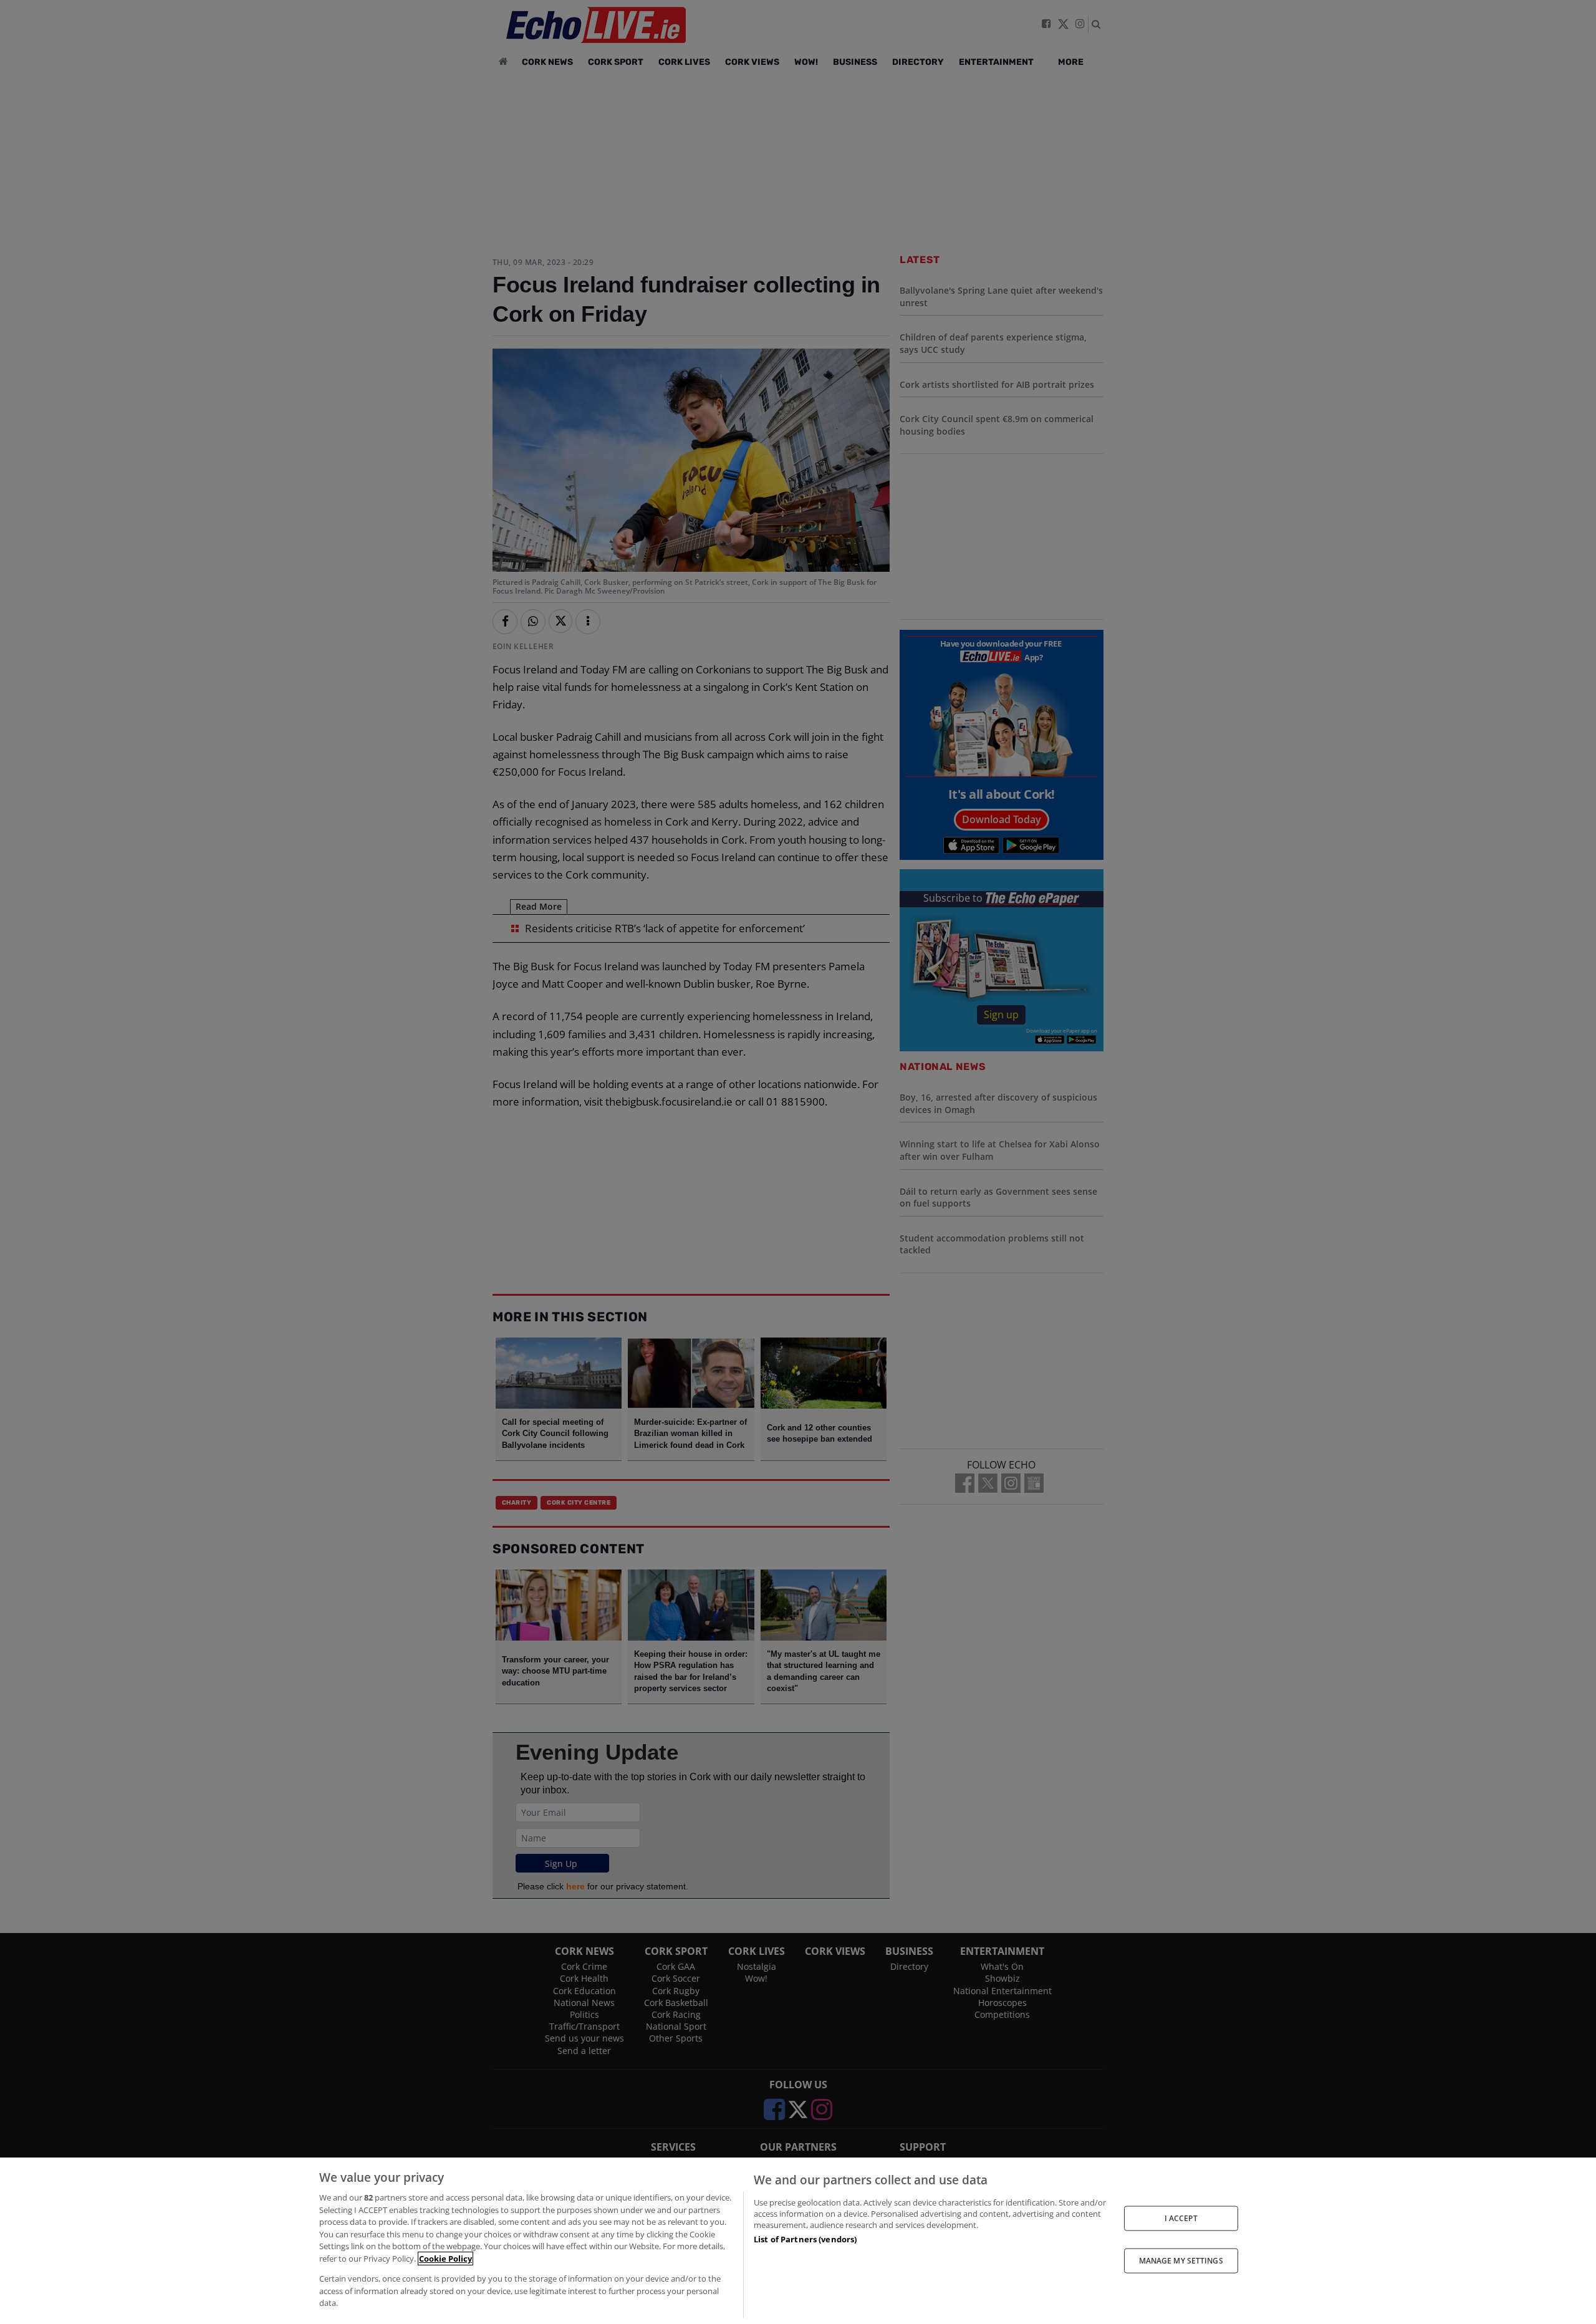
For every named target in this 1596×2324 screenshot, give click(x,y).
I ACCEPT (1181, 2218)
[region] (798, 2241)
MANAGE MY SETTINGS (1181, 2261)
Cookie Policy (445, 2259)
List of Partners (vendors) (805, 2239)
